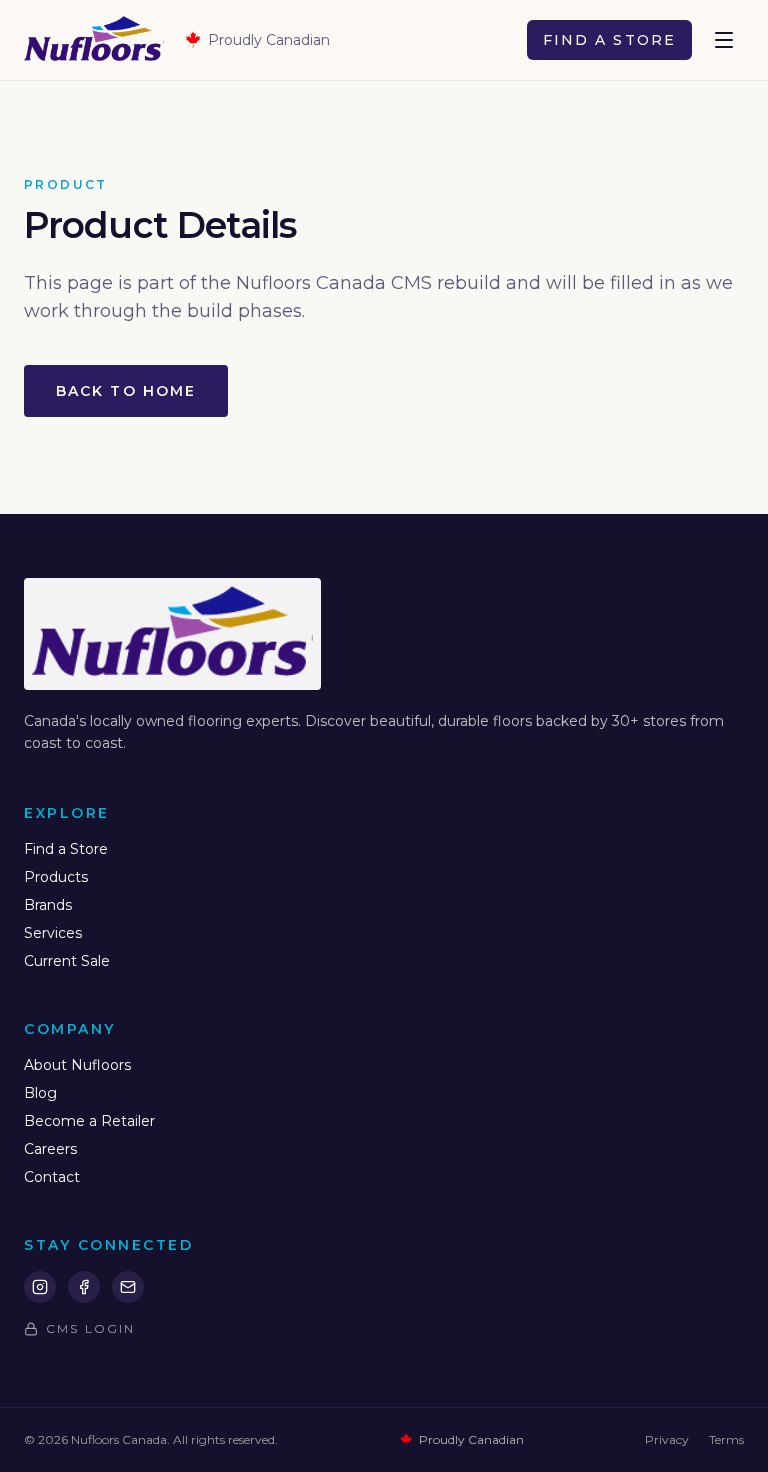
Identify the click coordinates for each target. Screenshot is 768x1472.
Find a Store (609, 40)
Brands (48, 905)
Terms (726, 1439)
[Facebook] (84, 1287)
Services (53, 933)
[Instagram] (40, 1287)
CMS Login (90, 1328)
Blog (40, 1093)
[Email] (128, 1287)
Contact (52, 1177)
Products (56, 877)
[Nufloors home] (94, 40)
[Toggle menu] (724, 40)
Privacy (667, 1439)
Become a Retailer (89, 1121)
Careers (50, 1149)
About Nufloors (77, 1065)
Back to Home (126, 391)
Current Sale (67, 961)
